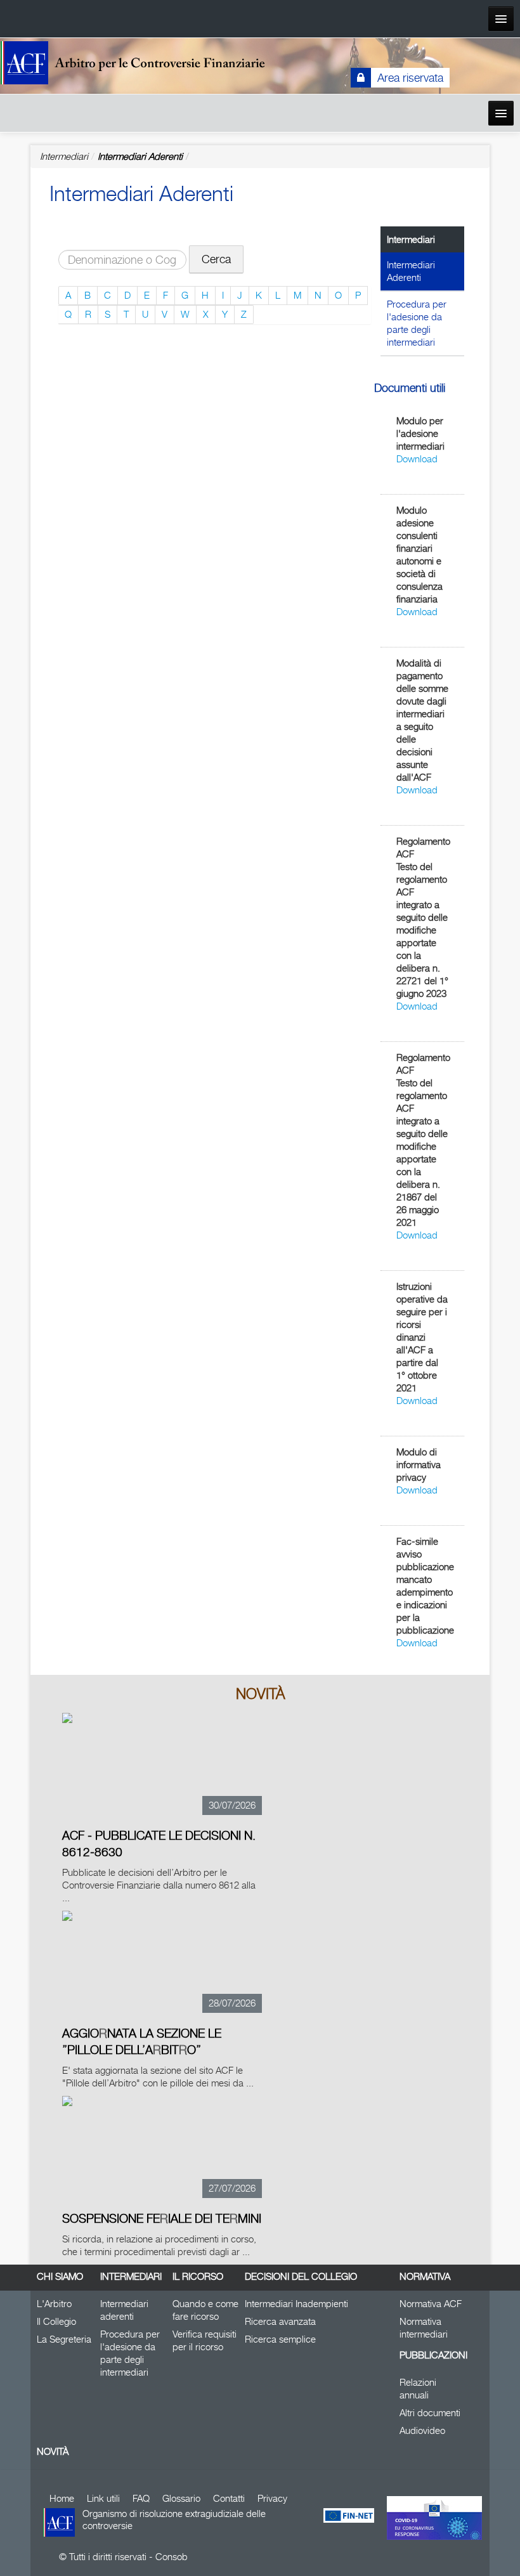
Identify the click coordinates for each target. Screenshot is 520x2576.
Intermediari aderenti (124, 2310)
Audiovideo (422, 2430)
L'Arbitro (54, 2304)
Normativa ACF (431, 2304)
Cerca (216, 259)
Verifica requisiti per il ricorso (205, 2340)
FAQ (141, 2498)
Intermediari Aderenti (140, 156)
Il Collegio (56, 2321)
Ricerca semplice (280, 2339)
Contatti (229, 2498)
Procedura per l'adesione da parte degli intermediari (417, 323)
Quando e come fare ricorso (205, 2310)
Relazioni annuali (418, 2389)
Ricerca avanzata (280, 2321)
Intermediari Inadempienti (296, 2304)
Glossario (181, 2498)
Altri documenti (430, 2413)
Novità (53, 2451)
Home (62, 2498)
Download (417, 459)
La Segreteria (64, 2339)
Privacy (272, 2498)
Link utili (103, 2498)
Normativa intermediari (424, 2328)
